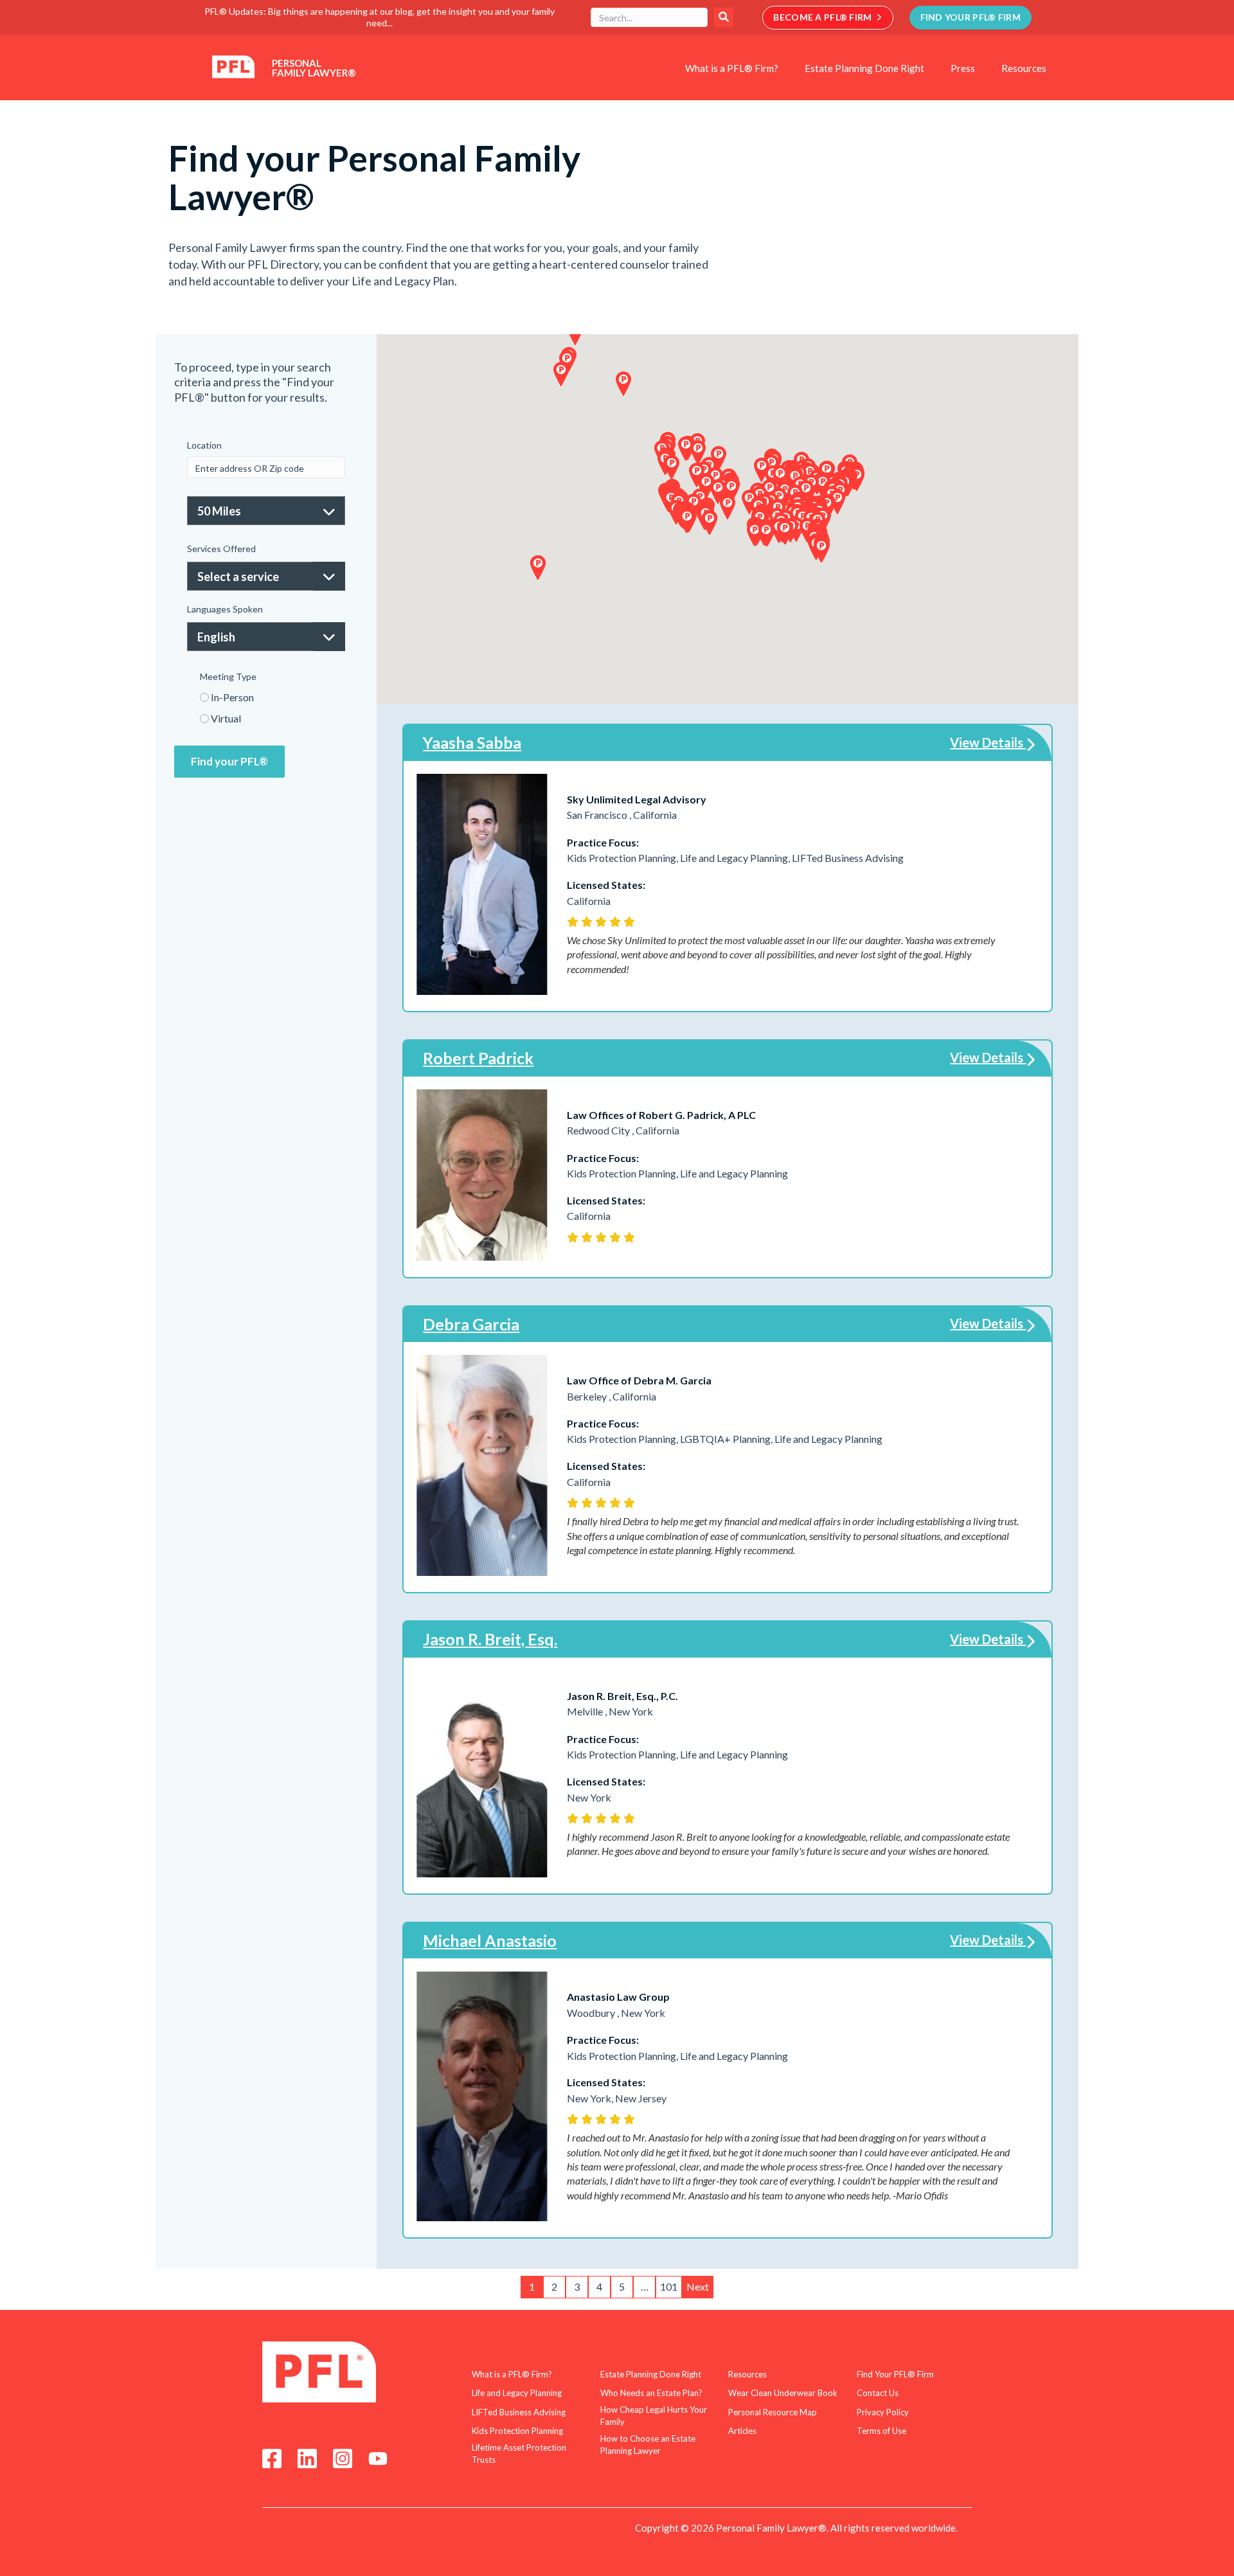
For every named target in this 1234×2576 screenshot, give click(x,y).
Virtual (226, 718)
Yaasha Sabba (472, 742)
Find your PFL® (229, 761)
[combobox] (649, 17)
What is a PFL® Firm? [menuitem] (732, 68)
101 (669, 2286)
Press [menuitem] (963, 68)
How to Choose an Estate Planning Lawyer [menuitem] (648, 2445)
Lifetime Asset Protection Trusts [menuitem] (519, 2454)
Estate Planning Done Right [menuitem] (864, 68)
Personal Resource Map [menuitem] (773, 2412)
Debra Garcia (471, 1324)
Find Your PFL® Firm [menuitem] (895, 2374)
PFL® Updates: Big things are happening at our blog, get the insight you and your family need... (380, 17)
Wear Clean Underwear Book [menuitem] (783, 2393)
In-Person (232, 697)
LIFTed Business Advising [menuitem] (519, 2412)
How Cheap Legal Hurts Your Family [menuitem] (654, 2416)
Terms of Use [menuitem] (881, 2431)
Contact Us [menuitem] (878, 2393)
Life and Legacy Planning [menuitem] (517, 2393)
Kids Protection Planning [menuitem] (517, 2431)
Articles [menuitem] (742, 2431)
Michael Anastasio (490, 1940)
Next (698, 2286)
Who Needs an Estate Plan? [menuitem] (651, 2393)
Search (724, 17)
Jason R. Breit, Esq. (490, 1639)
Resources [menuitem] (1024, 68)
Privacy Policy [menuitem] (883, 2412)
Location (204, 445)
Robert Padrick (478, 1058)
